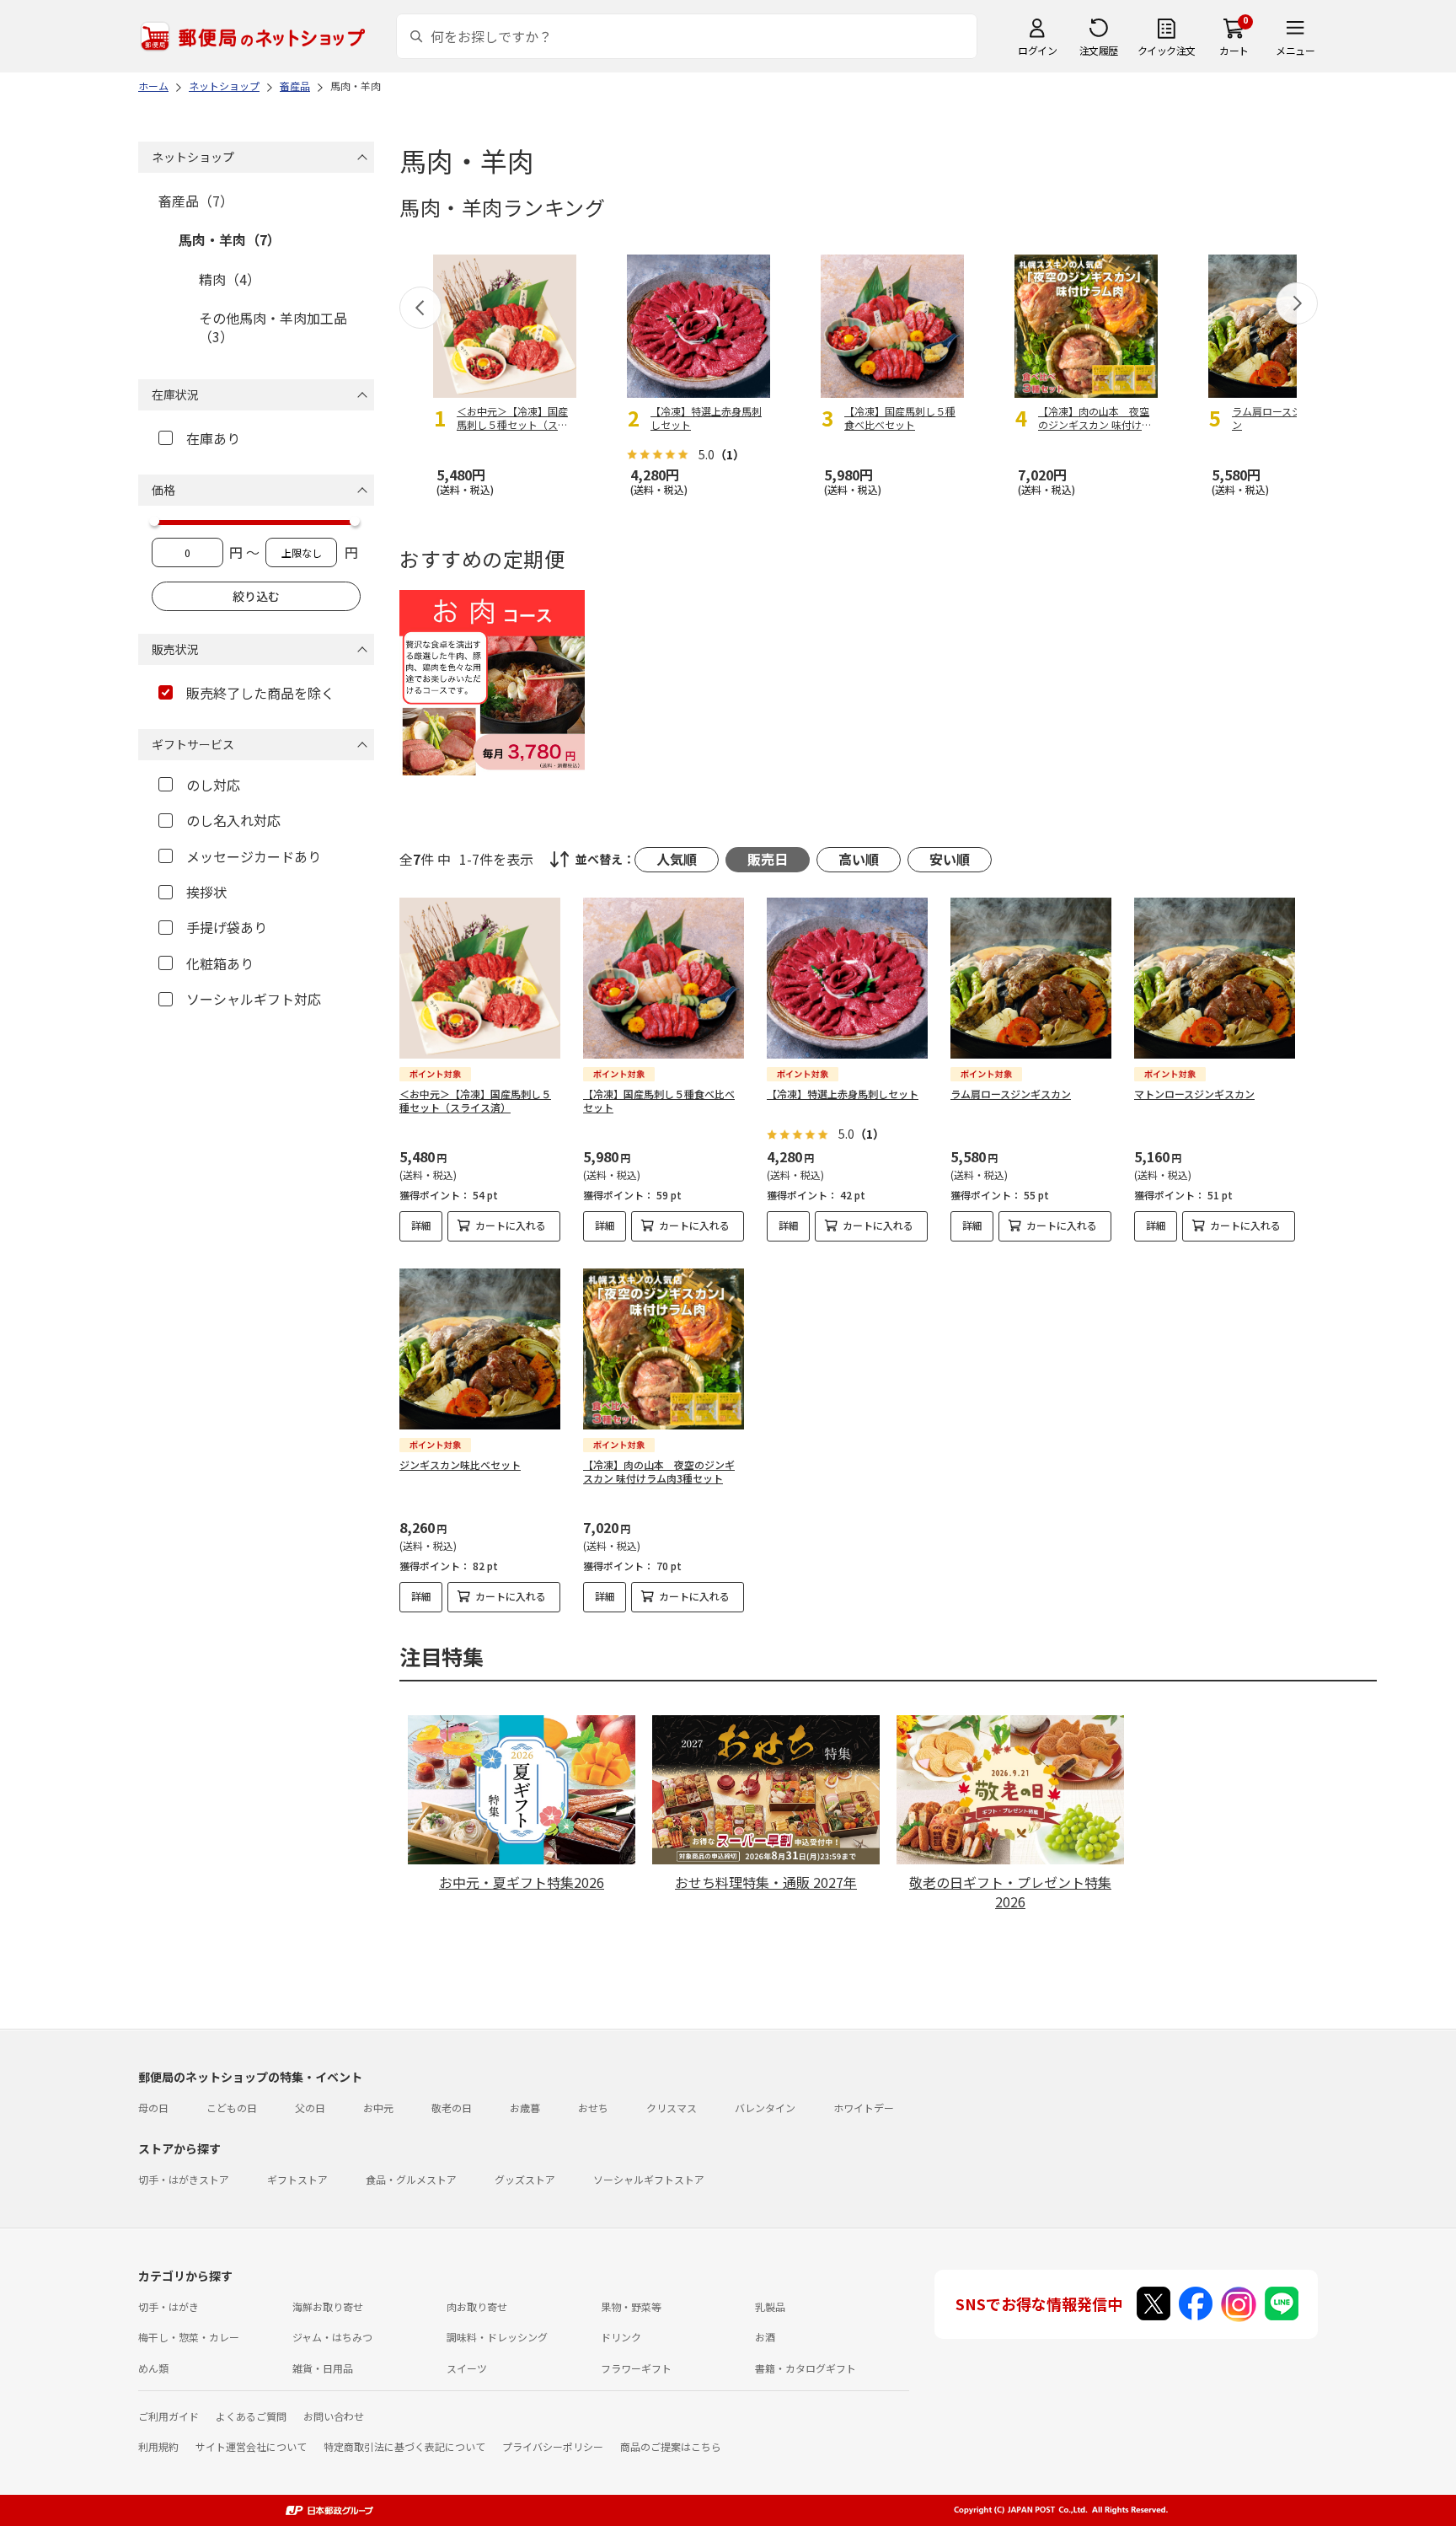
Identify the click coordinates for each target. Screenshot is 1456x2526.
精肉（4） (230, 279)
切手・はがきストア (184, 2179)
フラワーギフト (636, 2368)
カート (1234, 50)
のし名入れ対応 (233, 820)
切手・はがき (169, 2306)
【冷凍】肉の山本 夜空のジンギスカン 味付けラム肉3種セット (659, 1472)
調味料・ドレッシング (497, 2337)
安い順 (950, 859)
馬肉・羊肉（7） (230, 239)
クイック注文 (1167, 50)
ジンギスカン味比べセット (460, 1464)
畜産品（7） (196, 201)
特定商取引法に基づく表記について (404, 2446)
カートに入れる (511, 1225)
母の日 (153, 2108)
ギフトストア (297, 2179)
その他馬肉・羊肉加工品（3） (273, 327)
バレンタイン (765, 2108)
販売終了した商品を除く (260, 693)
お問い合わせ (334, 2416)
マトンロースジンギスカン (1194, 1094)
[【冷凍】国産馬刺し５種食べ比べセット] (664, 978)
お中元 (378, 2108)
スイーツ (467, 2368)
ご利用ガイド (169, 2416)
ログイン (1037, 50)
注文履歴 (1099, 50)
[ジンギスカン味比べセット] (480, 1349)
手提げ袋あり (227, 927)
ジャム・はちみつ (332, 2337)
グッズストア (525, 2179)
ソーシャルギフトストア (649, 2179)
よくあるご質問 (251, 2416)
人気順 (677, 859)
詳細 (421, 1225)
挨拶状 (206, 892)
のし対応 (213, 785)
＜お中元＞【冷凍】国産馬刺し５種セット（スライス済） (475, 1101)
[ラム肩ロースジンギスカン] (1031, 978)
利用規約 (158, 2446)
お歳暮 (525, 2108)
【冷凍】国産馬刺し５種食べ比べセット (659, 1101)
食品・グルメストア (411, 2179)
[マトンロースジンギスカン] (1215, 978)
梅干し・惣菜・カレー (189, 2337)
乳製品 (770, 2306)
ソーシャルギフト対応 (254, 999)
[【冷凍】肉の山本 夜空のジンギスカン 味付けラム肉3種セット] (664, 1349)
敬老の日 (452, 2108)
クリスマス (672, 2108)
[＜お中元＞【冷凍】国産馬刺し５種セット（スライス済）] (480, 978)
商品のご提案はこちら (671, 2446)
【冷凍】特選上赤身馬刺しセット (843, 1094)
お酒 (765, 2337)
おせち (593, 2108)
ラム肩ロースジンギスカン (1011, 1094)
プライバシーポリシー (553, 2446)
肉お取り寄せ (477, 2306)
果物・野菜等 (631, 2306)
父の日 (310, 2108)
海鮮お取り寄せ (328, 2306)
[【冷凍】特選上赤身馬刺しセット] (847, 978)
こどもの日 (232, 2108)
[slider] (154, 521)
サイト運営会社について (251, 2446)
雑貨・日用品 (323, 2368)
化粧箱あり (220, 963)
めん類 (153, 2368)
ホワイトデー (864, 2108)
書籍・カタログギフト (806, 2368)
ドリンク (621, 2337)
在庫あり (213, 438)
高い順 (859, 859)
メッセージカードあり (254, 856)
